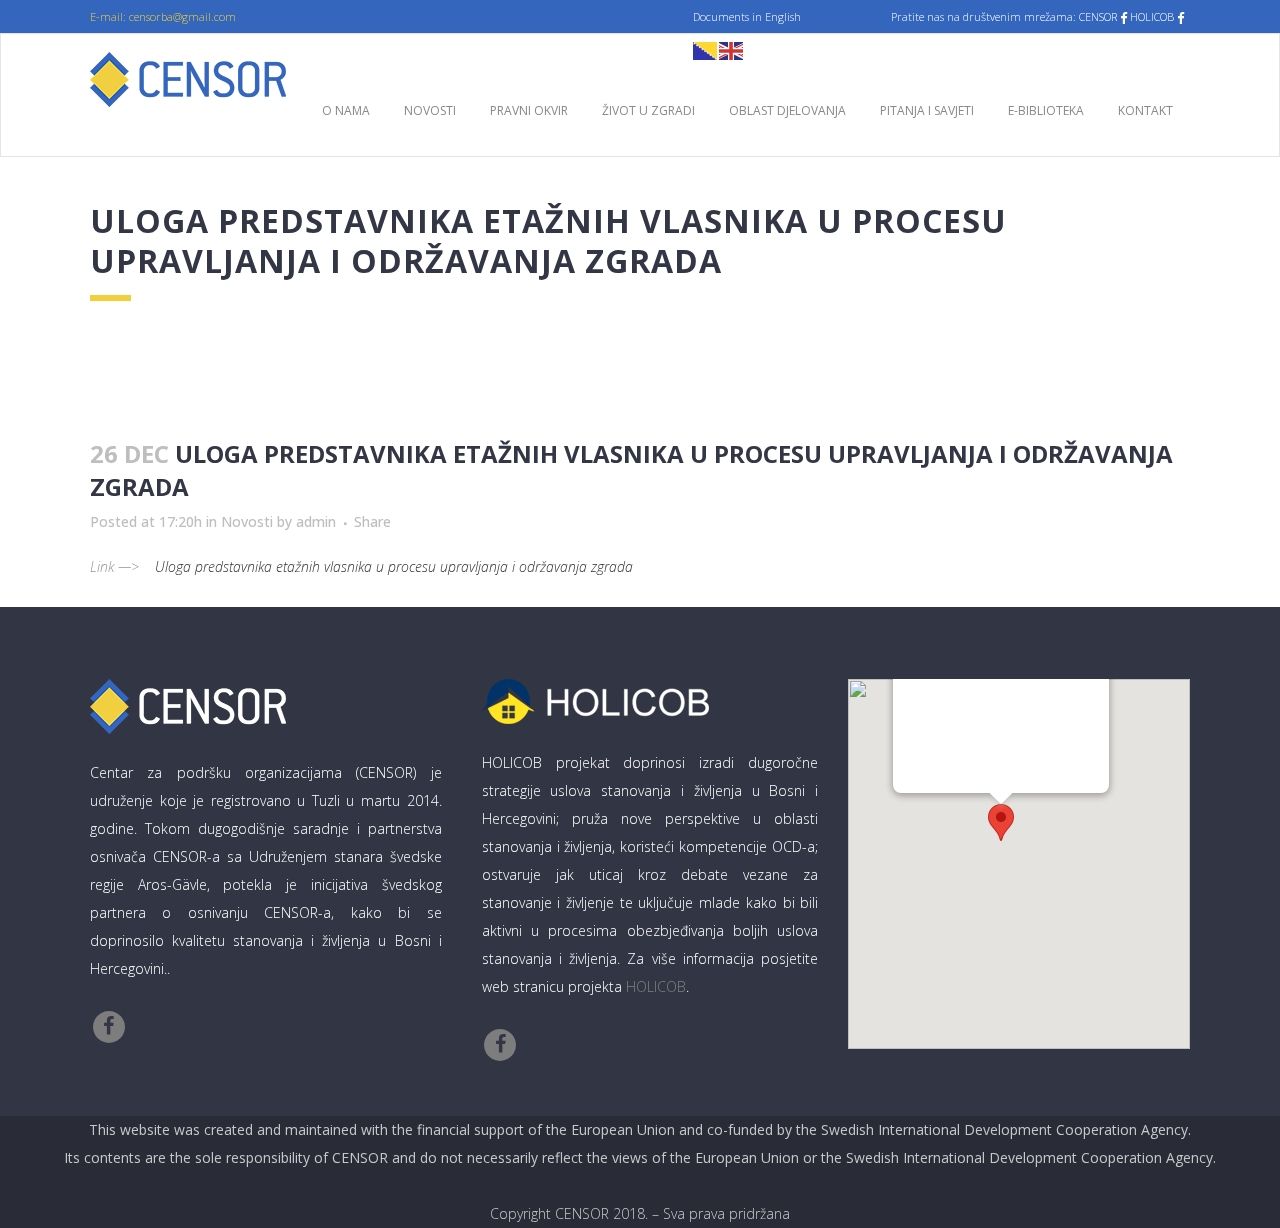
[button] (1001, 822)
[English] (732, 49)
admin (316, 521)
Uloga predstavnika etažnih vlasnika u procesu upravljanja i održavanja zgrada (394, 566)
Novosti (247, 521)
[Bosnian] (706, 49)
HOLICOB (656, 986)
